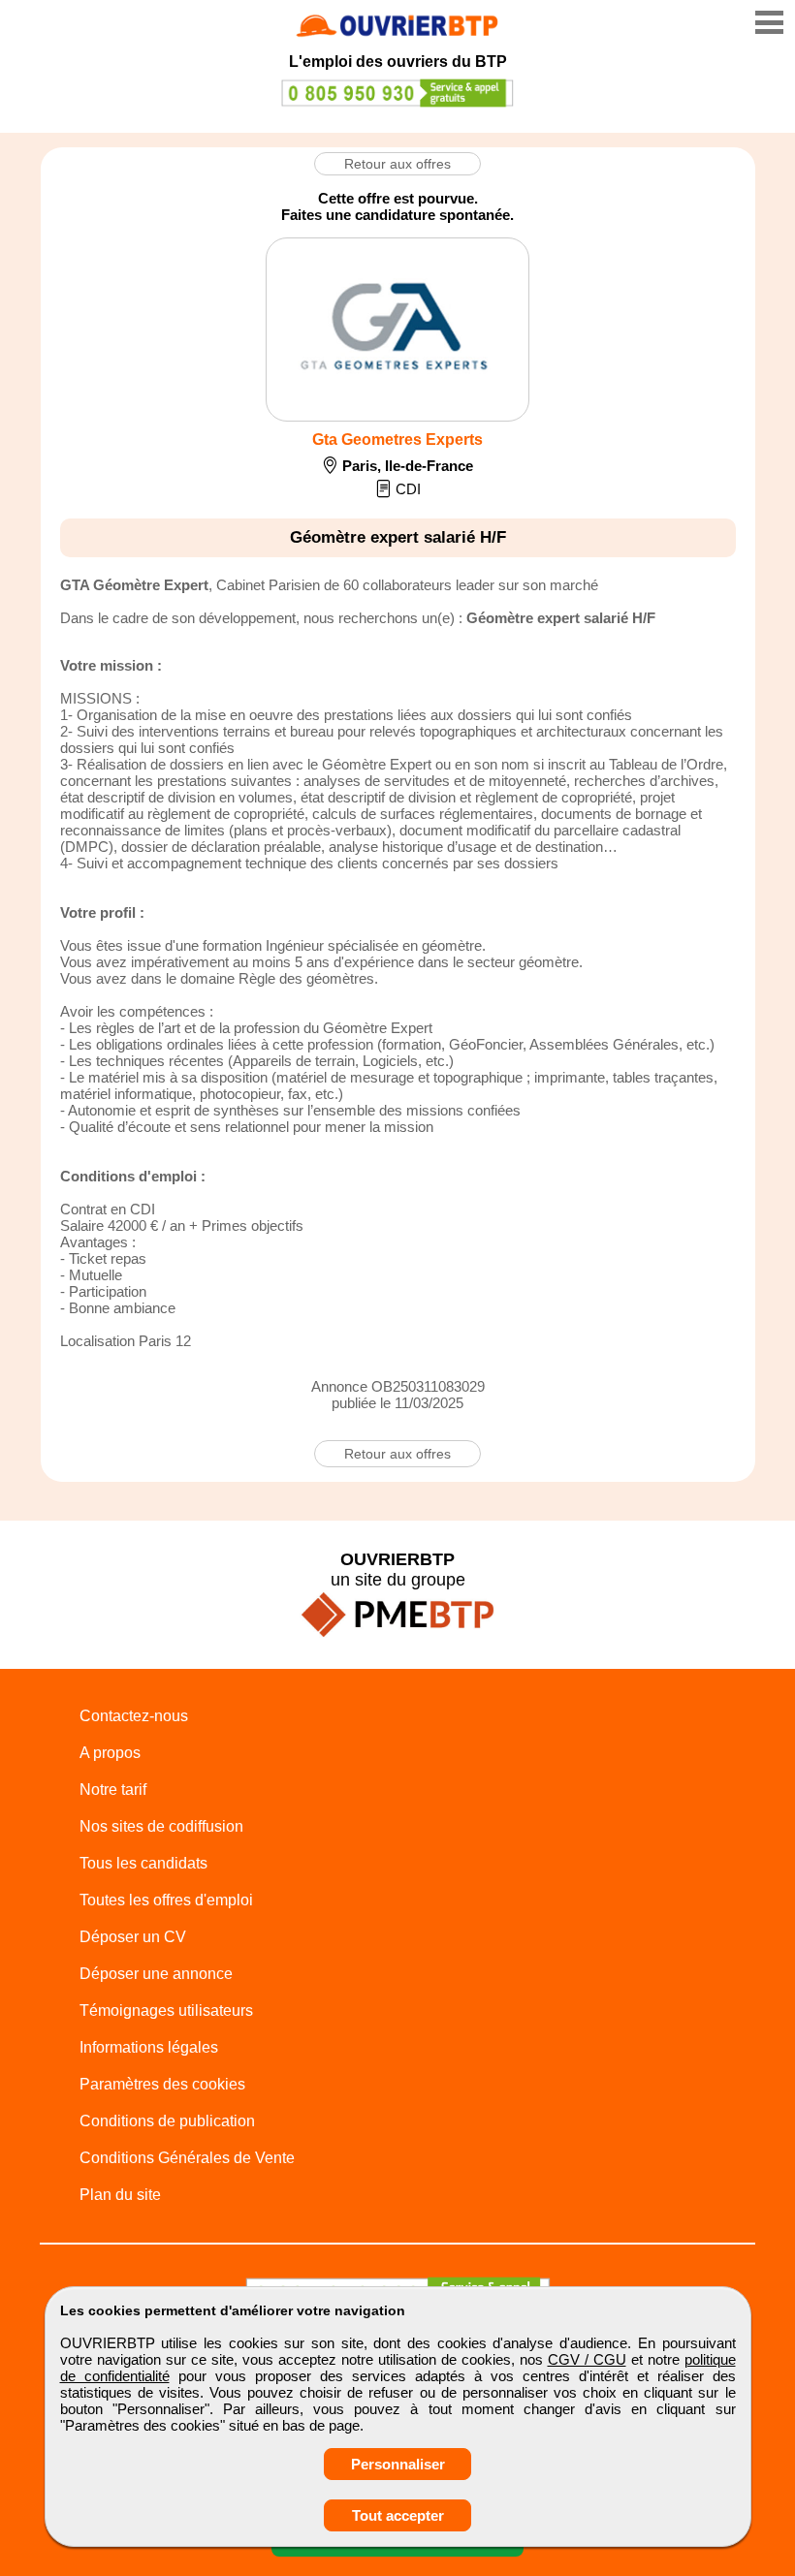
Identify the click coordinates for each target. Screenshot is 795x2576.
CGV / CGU (587, 2359)
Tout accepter (398, 2515)
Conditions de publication (167, 2121)
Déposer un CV (133, 1937)
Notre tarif (113, 1790)
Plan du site (120, 2195)
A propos (110, 1753)
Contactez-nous (134, 1716)
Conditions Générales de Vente (187, 2158)
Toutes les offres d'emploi (166, 1900)
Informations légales (149, 2047)
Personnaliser (398, 2464)
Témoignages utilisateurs (166, 2011)
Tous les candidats (143, 1863)
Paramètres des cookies (162, 2084)
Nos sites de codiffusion (161, 1826)
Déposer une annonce (156, 1974)
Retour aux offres (397, 164)
